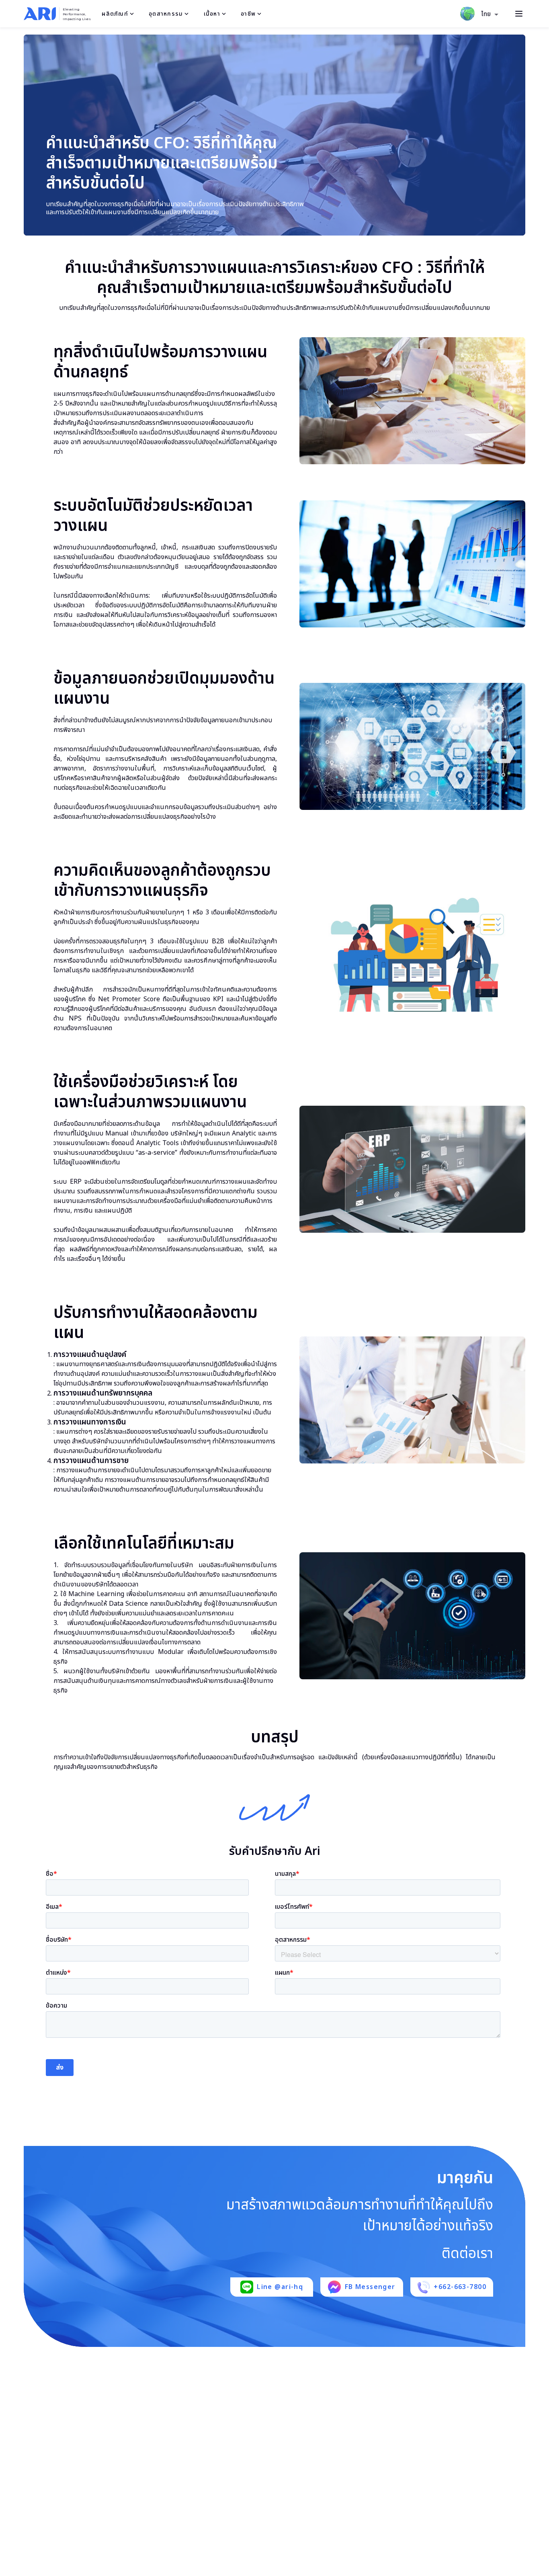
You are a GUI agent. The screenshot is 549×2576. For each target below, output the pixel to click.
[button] (490, 14)
